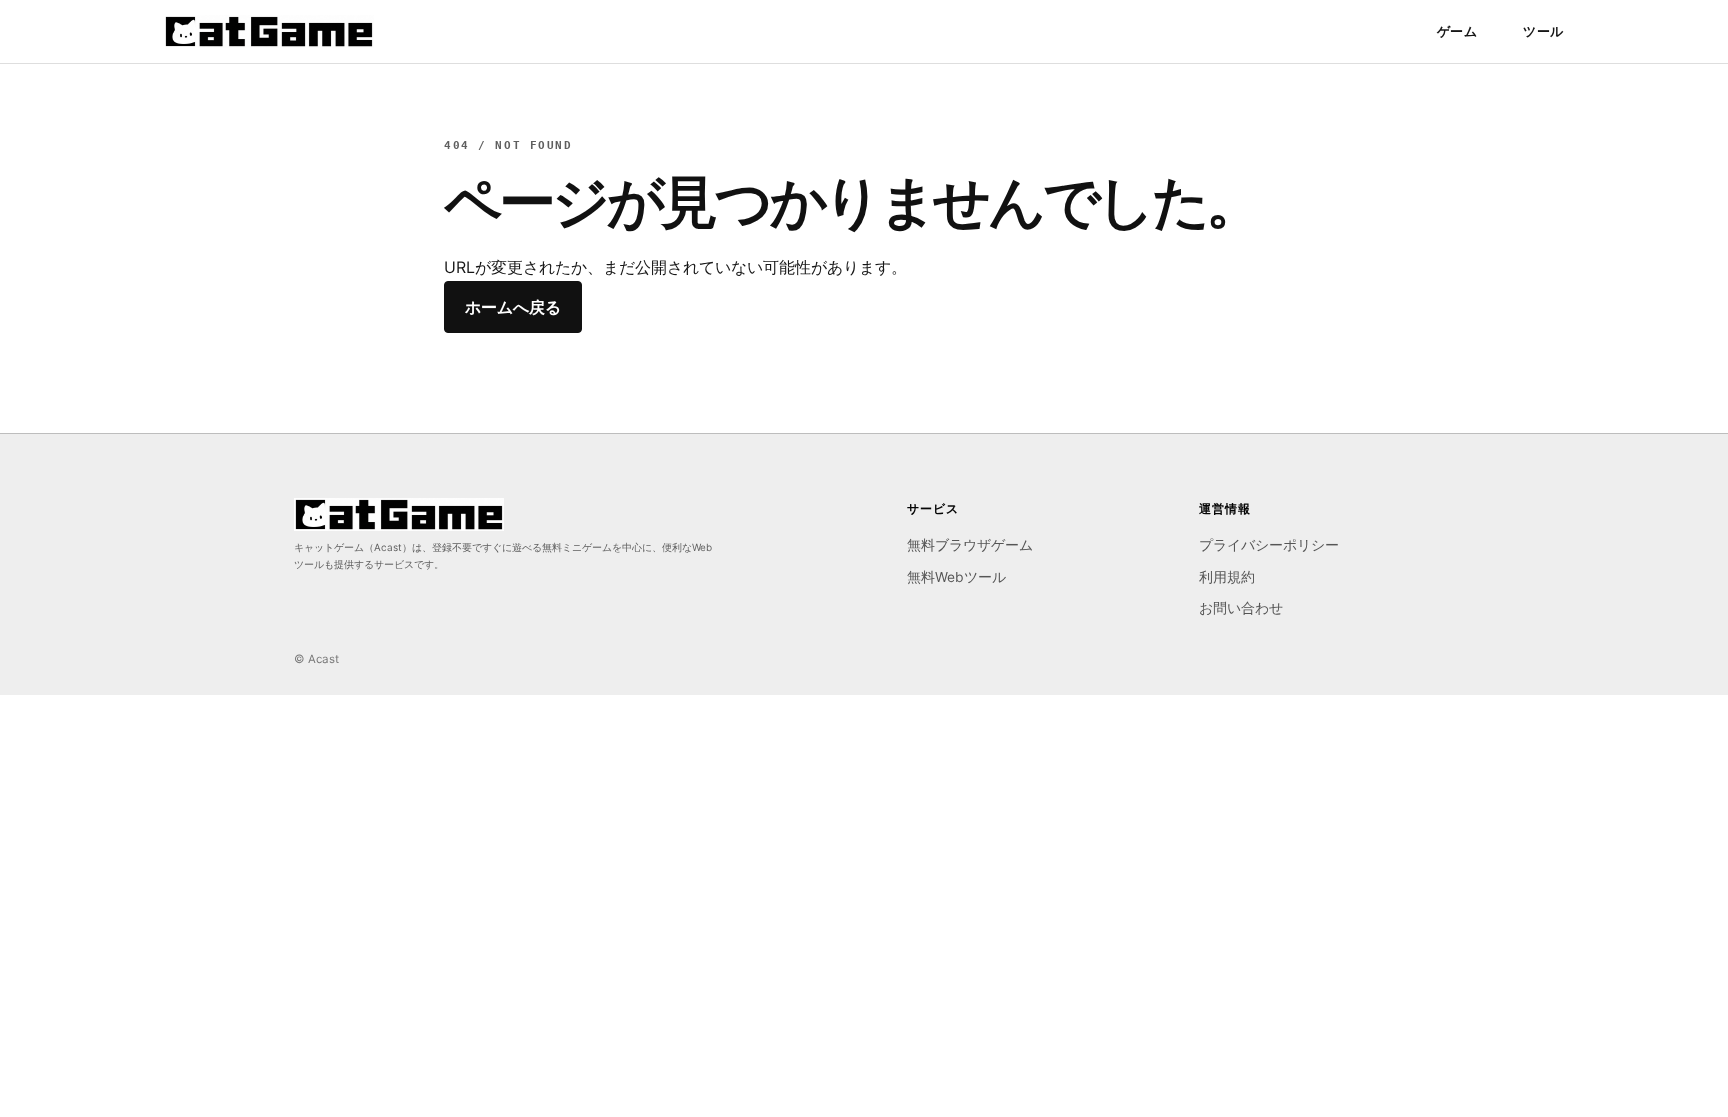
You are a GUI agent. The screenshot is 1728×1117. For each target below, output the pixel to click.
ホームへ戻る (513, 307)
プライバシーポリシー (1269, 545)
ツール (1543, 31)
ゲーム (1457, 31)
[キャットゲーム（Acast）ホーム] (269, 31)
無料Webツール (956, 577)
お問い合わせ (1241, 608)
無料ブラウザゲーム (970, 545)
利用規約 (1227, 577)
